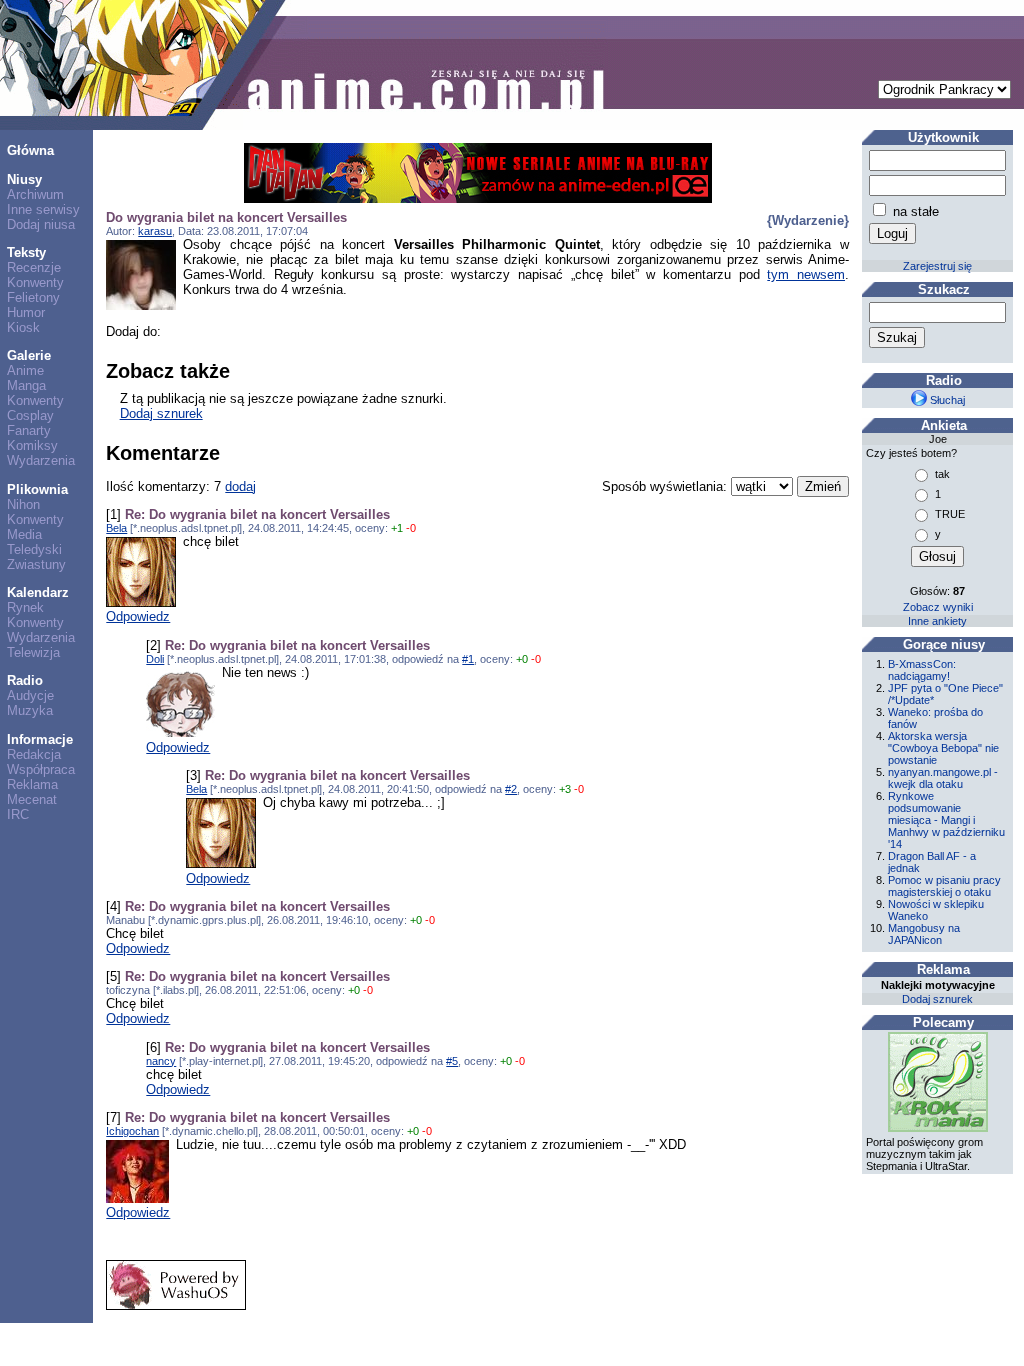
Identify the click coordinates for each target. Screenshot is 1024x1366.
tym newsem (806, 274)
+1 (397, 528)
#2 (511, 789)
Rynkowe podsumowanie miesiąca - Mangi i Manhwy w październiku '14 (946, 820)
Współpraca (41, 769)
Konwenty (35, 282)
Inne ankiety (937, 621)
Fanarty (29, 430)
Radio (25, 680)
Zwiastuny (36, 564)
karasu (155, 231)
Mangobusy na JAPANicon (924, 934)
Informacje (40, 739)
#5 (452, 1061)
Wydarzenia (41, 460)
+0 (522, 659)
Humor (26, 312)
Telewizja (33, 652)
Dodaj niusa (41, 224)
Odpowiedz (138, 616)
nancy (161, 1061)
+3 (565, 789)
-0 (411, 528)
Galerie (29, 355)
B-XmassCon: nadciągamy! (922, 670)
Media (24, 534)
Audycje (30, 695)
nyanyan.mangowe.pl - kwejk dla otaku (943, 778)
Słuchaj (946, 400)
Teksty (26, 252)
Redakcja (34, 754)
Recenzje (34, 267)
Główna (30, 150)
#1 (468, 659)
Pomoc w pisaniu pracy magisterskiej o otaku (944, 886)
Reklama (32, 784)
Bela (116, 528)
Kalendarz (38, 592)
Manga (26, 385)
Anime (25, 370)
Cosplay (30, 415)
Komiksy (32, 445)
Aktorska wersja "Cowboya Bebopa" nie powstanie (943, 748)
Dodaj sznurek (161, 413)
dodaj (240, 486)
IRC (18, 814)
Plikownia (37, 489)
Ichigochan (132, 1131)
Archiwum (35, 194)
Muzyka (30, 710)
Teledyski (34, 549)
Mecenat (32, 799)
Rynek (25, 607)
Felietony (33, 297)
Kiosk (23, 327)
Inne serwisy (43, 209)
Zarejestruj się (937, 266)
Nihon (23, 504)
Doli (155, 659)
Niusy (24, 179)
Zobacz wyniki (938, 607)
